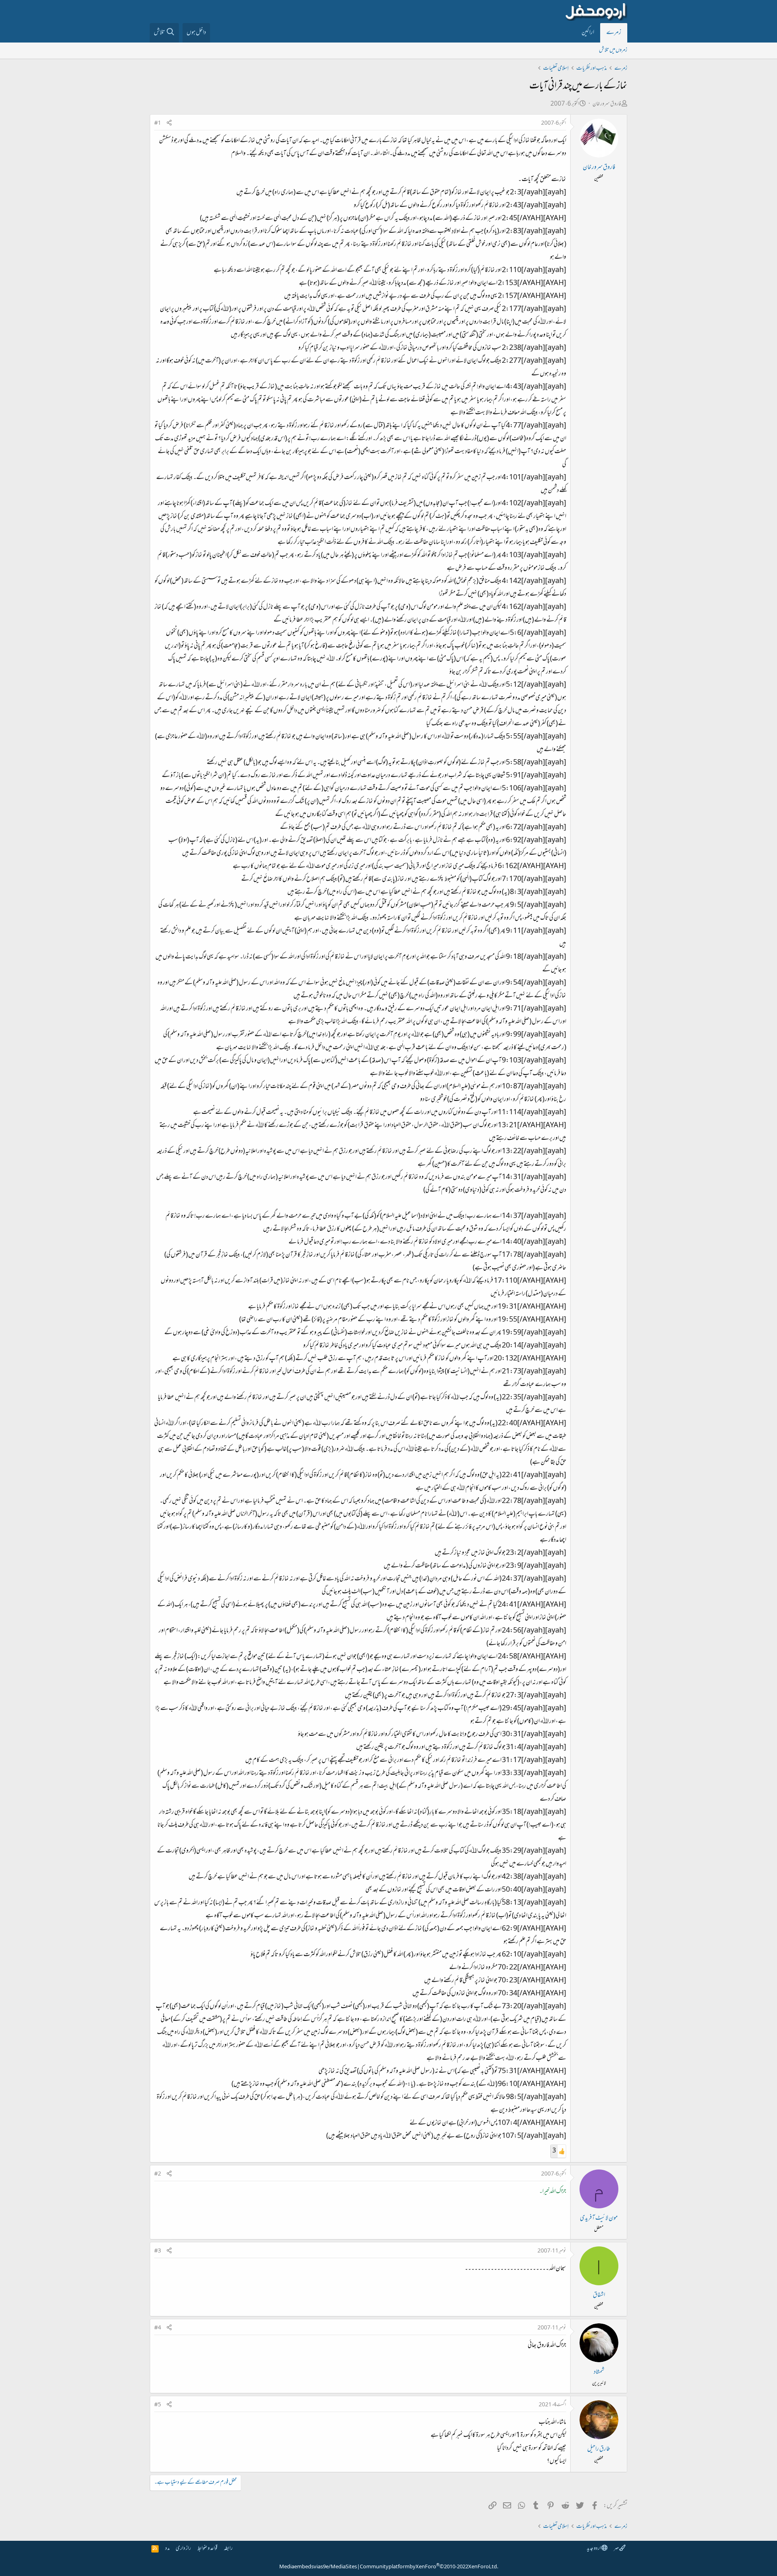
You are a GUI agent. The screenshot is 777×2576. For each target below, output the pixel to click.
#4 (158, 2328)
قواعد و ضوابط (207, 2549)
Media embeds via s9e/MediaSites (318, 2567)
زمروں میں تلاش (613, 50)
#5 (158, 2405)
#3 (158, 2251)
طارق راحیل (599, 2449)
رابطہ (228, 2549)
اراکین (588, 33)
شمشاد (599, 2372)
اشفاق (599, 2295)
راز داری (183, 2549)
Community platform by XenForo (429, 2567)
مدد (167, 2549)
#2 (158, 2174)
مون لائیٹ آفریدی (599, 2218)
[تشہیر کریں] (169, 124)
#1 (158, 123)
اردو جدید (594, 2549)
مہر (617, 2549)
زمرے (614, 33)
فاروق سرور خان (607, 104)
